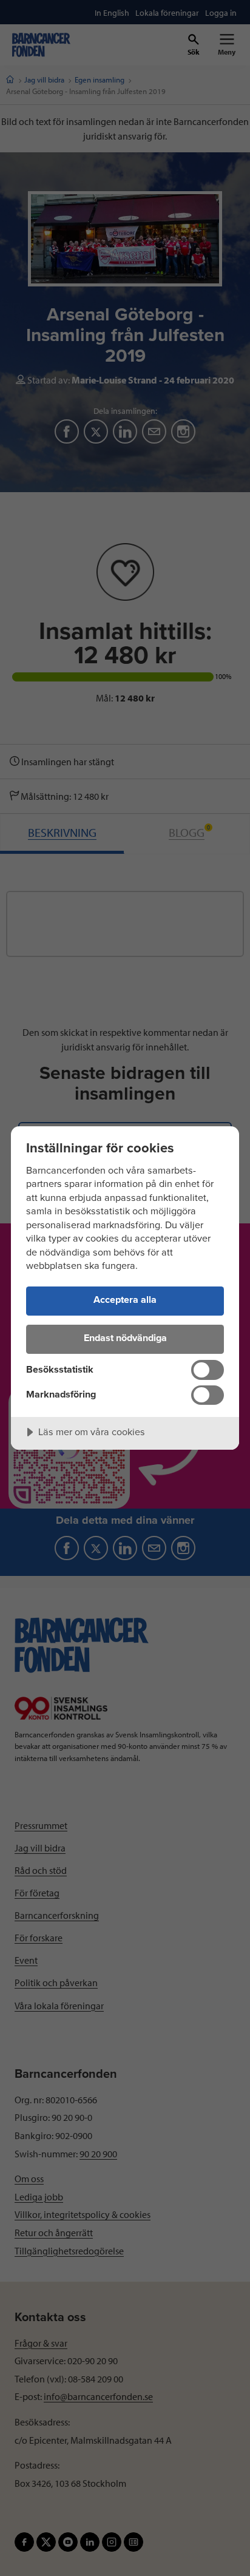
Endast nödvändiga (125, 1338)
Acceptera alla (125, 1300)
